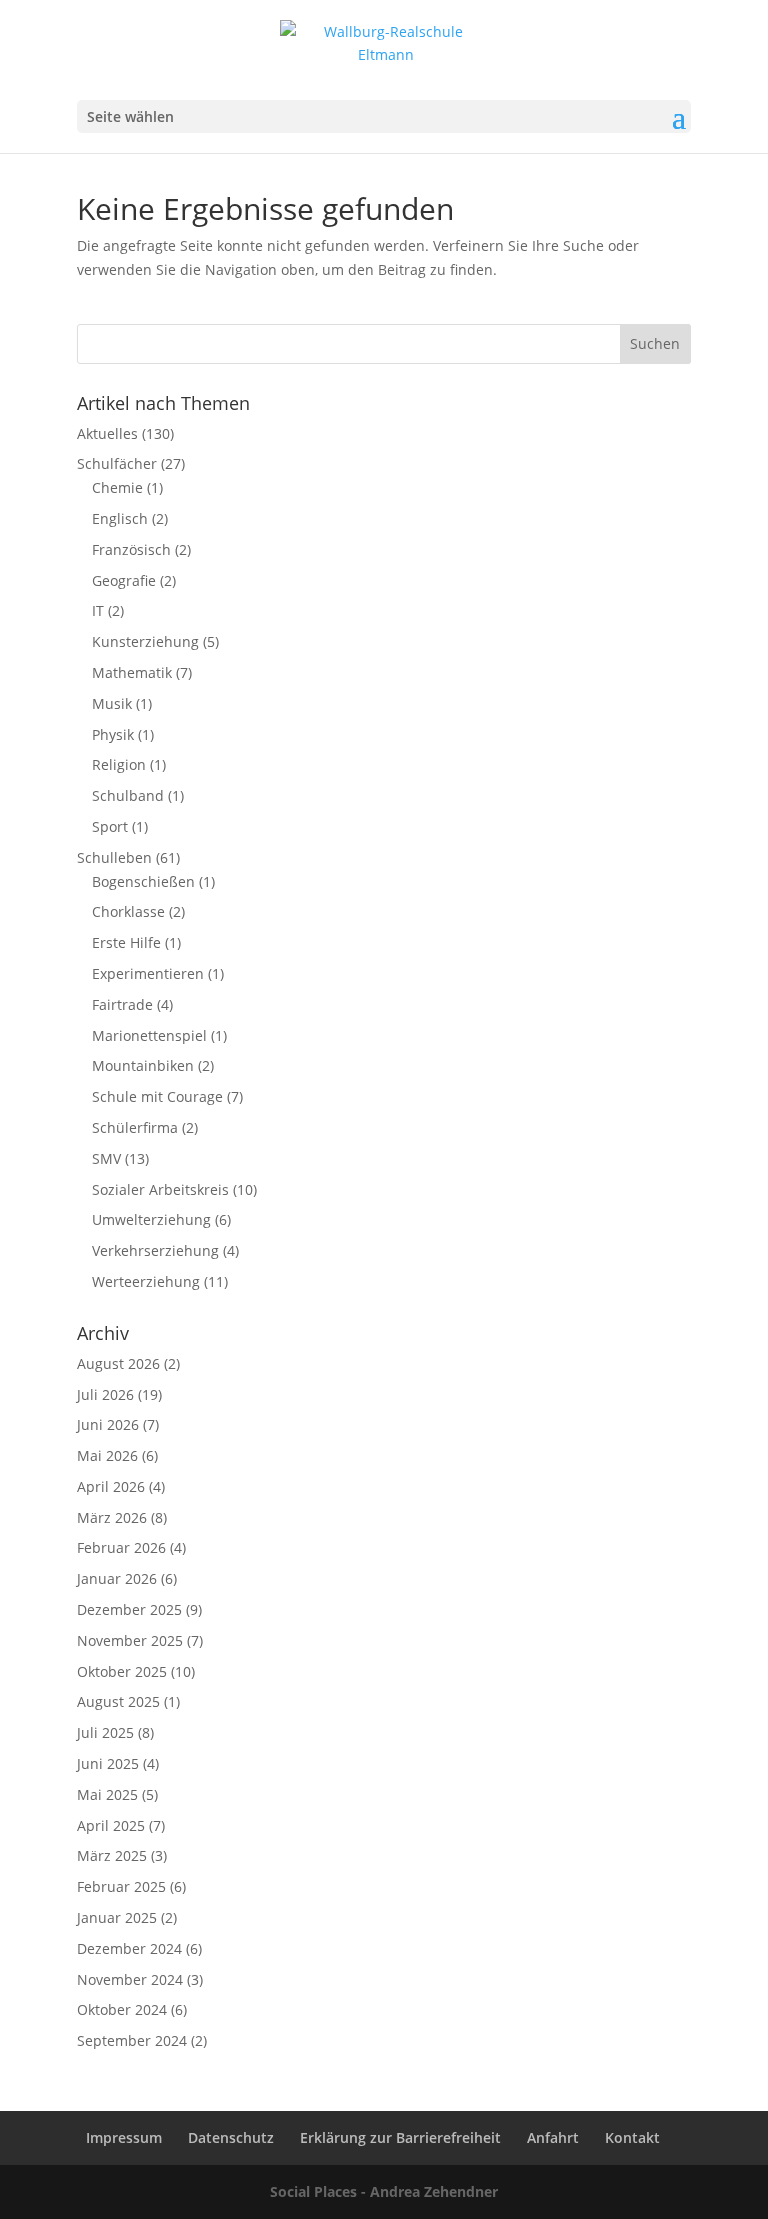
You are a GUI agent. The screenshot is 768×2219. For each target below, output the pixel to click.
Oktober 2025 (122, 1671)
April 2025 (111, 1825)
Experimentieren (148, 973)
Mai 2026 (107, 1455)
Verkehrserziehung (155, 1250)
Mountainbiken (143, 1065)
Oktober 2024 (122, 2009)
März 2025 (112, 1855)
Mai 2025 (107, 1794)
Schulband (128, 795)
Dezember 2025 (129, 1609)
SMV (106, 1158)
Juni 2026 (108, 1424)
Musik (112, 703)
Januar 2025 (117, 1917)
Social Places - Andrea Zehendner (384, 2191)
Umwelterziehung (151, 1219)
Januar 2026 (117, 1578)
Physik (113, 734)
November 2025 (130, 1640)
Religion (119, 764)
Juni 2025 (108, 1763)
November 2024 (130, 1979)
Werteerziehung (146, 1281)
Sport (110, 826)
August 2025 (118, 1701)
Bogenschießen (143, 881)
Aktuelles (107, 433)
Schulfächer (117, 463)
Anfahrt (553, 2137)
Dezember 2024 (129, 1948)
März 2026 (112, 1517)
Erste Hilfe (126, 942)
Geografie (124, 580)
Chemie (117, 487)
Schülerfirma (135, 1127)
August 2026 (118, 1363)
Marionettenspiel (149, 1035)
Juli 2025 (105, 1732)
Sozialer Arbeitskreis (160, 1189)
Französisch (131, 549)
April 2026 (111, 1486)
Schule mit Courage (157, 1096)
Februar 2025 (121, 1886)
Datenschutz (231, 2137)
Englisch (120, 518)
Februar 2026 (121, 1547)
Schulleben (114, 857)
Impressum (124, 2137)
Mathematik (132, 672)
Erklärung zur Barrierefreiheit (400, 2137)
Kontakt (632, 2137)
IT (98, 610)
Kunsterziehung (145, 641)
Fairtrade (122, 1004)
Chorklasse (128, 911)
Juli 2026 (105, 1394)
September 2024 (132, 2040)
